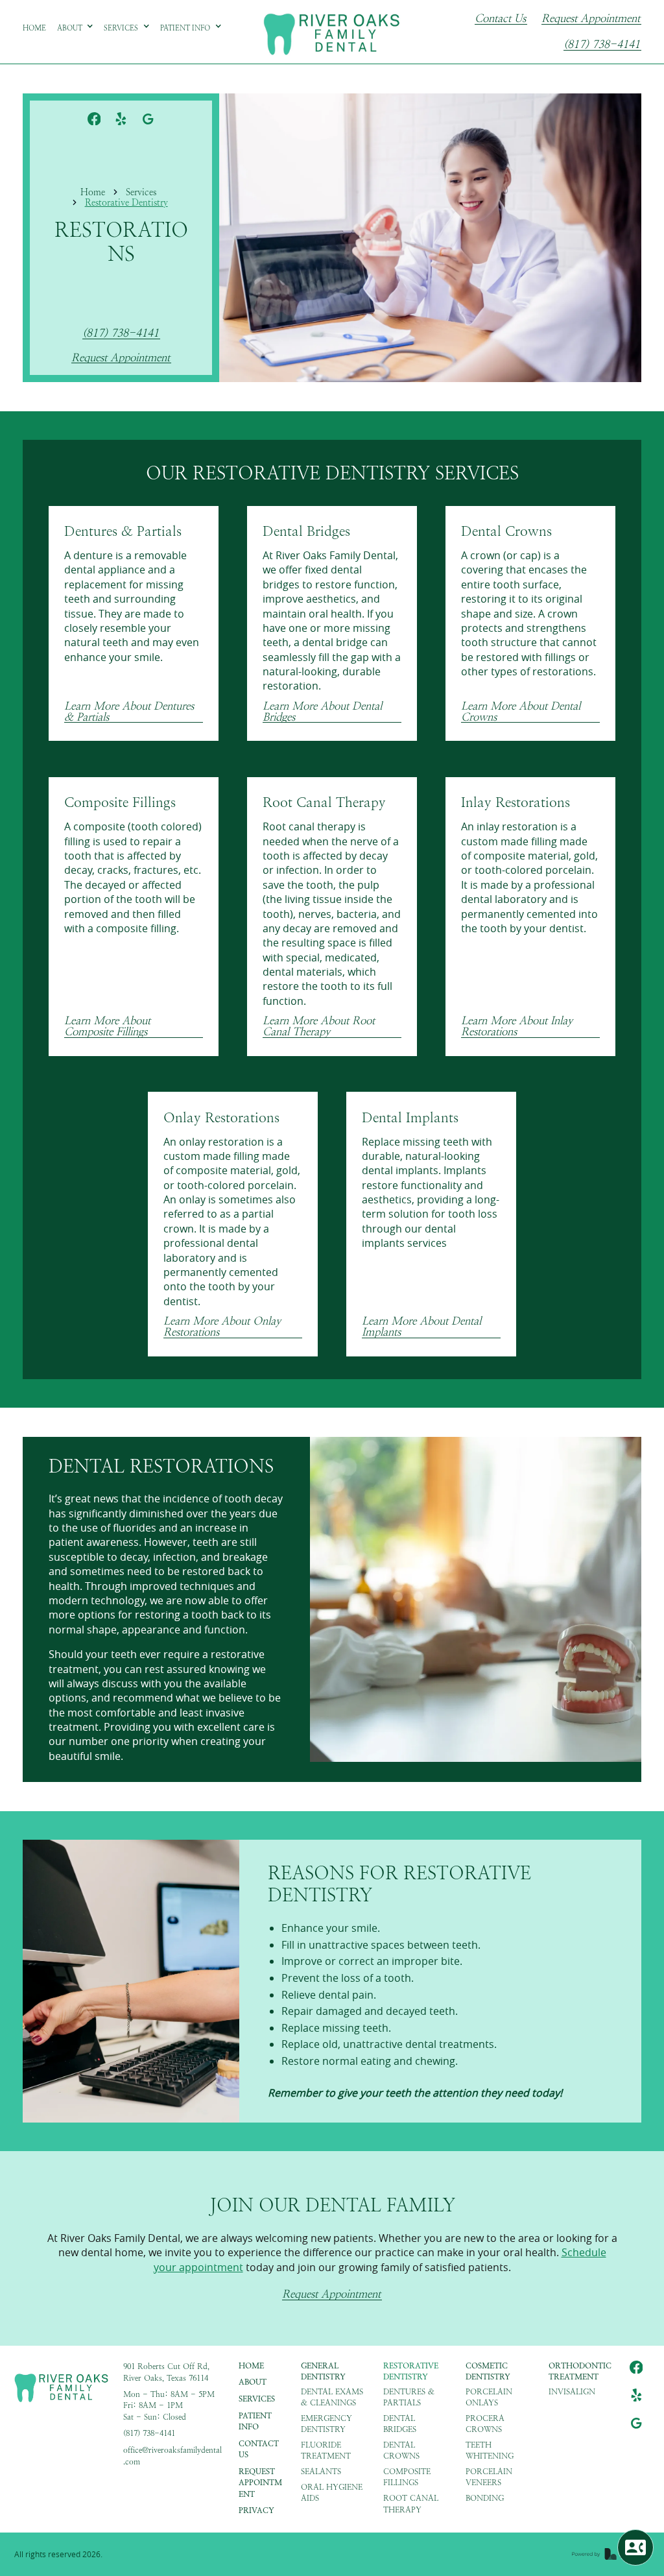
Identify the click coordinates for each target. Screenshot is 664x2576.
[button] (76, 28)
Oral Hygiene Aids (332, 2493)
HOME (251, 2366)
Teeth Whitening (490, 2450)
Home (93, 192)
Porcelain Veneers (489, 2477)
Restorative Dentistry (126, 202)
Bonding (485, 2498)
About (253, 2382)
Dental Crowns (401, 2450)
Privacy (256, 2510)
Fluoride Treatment (326, 2450)
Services (141, 192)
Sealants (321, 2472)
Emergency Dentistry (326, 2424)
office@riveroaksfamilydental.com (172, 2456)
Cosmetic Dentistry (488, 2371)
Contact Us (500, 19)
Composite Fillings (407, 2477)
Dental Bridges (400, 2424)
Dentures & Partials (409, 2397)
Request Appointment (591, 19)
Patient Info (255, 2421)
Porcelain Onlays (489, 2397)
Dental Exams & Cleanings (332, 2397)
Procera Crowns (485, 2424)
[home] (332, 32)
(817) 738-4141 (602, 45)
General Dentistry (323, 2371)
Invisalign (572, 2392)
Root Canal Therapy (411, 2504)
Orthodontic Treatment (580, 2371)
